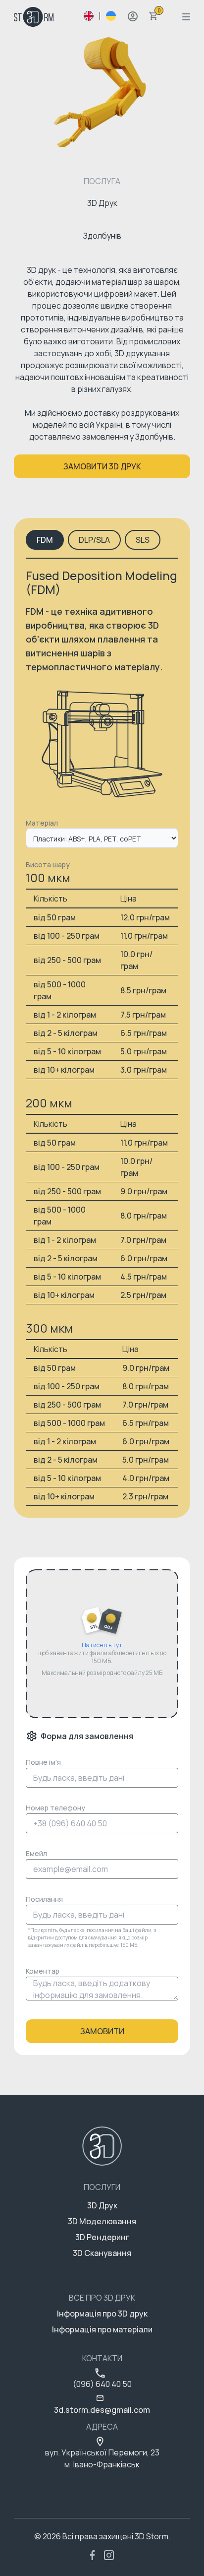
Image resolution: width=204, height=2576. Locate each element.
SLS (143, 540)
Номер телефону (55, 1808)
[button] (133, 16)
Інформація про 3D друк (102, 2314)
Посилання (44, 1899)
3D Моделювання (102, 2221)
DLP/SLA (94, 540)
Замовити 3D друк (102, 466)
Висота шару (48, 865)
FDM (45, 540)
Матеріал (42, 823)
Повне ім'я (43, 1762)
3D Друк (102, 2205)
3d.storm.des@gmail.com (102, 2410)
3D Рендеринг (102, 2237)
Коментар (43, 1971)
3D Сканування (102, 2253)
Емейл (36, 1853)
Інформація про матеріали (102, 2329)
